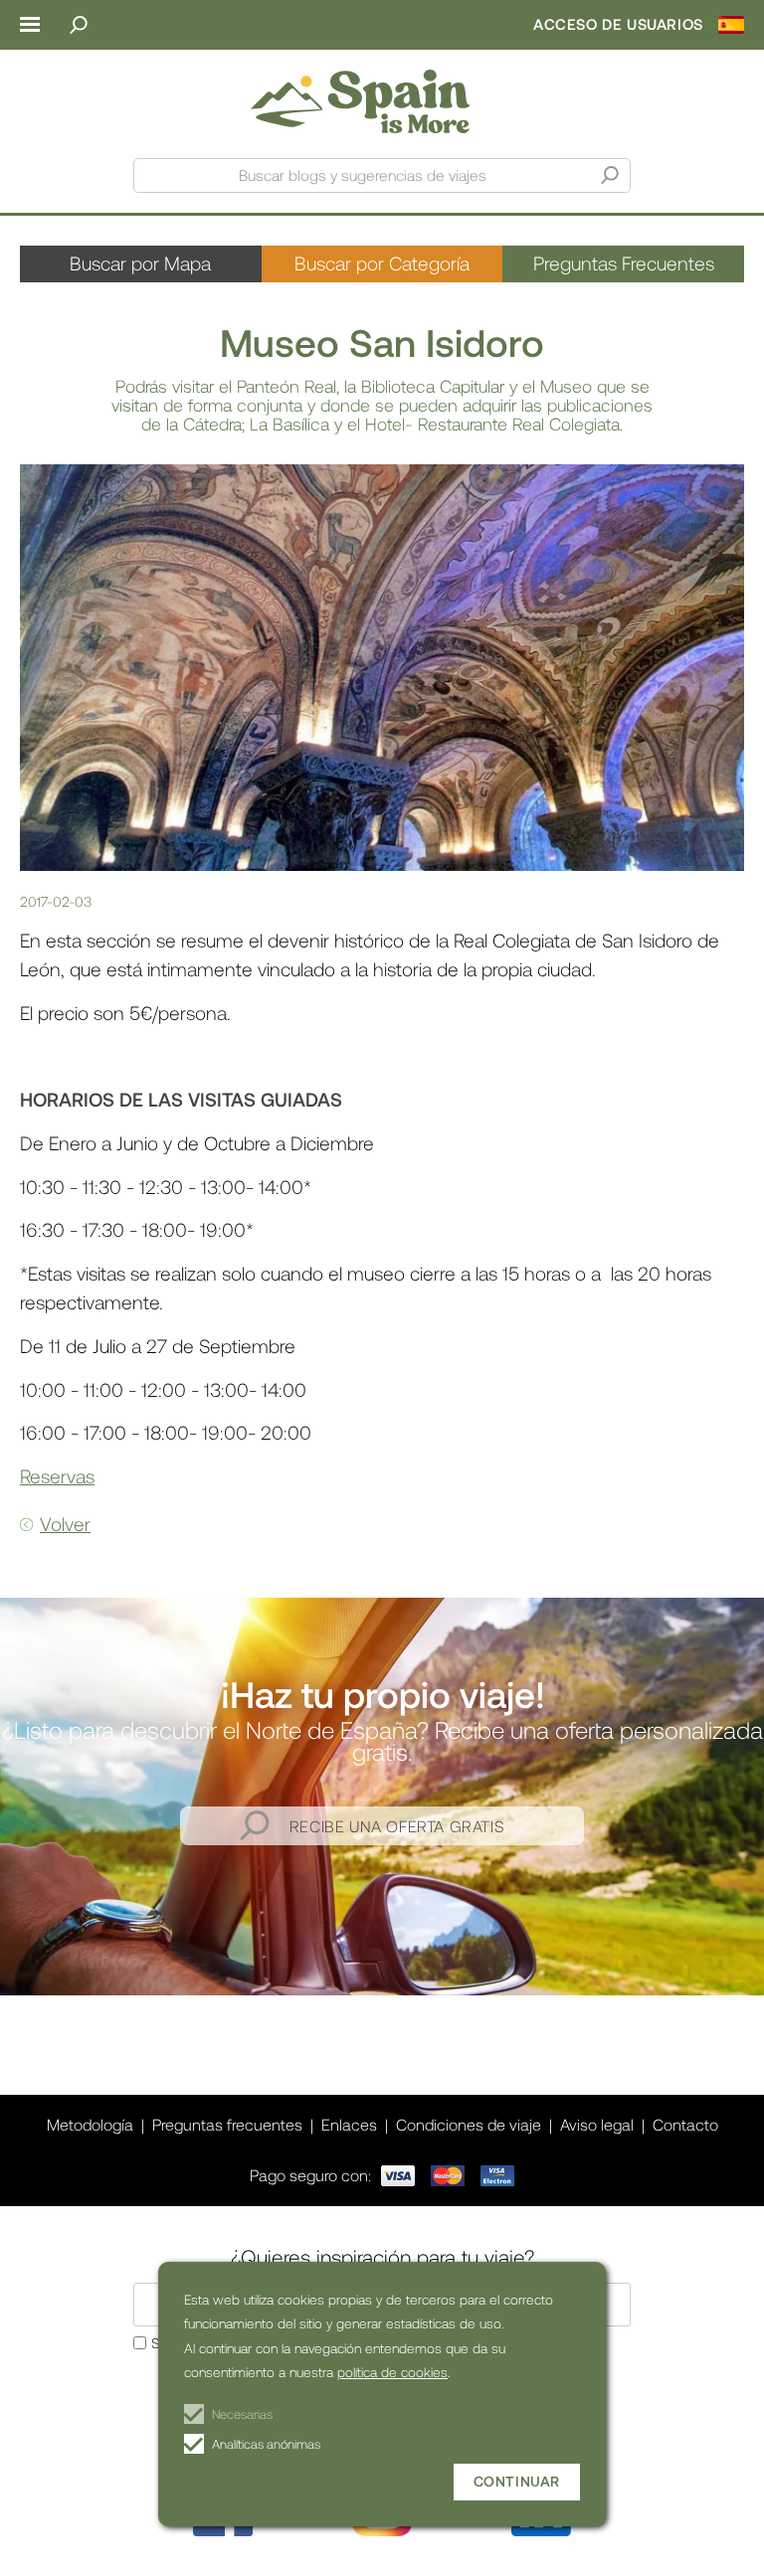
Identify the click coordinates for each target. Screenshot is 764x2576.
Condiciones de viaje (469, 2124)
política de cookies (392, 2372)
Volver (65, 1524)
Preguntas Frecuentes (624, 263)
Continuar (517, 2481)
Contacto (685, 2124)
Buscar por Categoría (382, 263)
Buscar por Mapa (140, 263)
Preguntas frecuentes (227, 2124)
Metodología (90, 2124)
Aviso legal (597, 2124)
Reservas (57, 1476)
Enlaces (349, 2124)
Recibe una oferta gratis (397, 1826)
